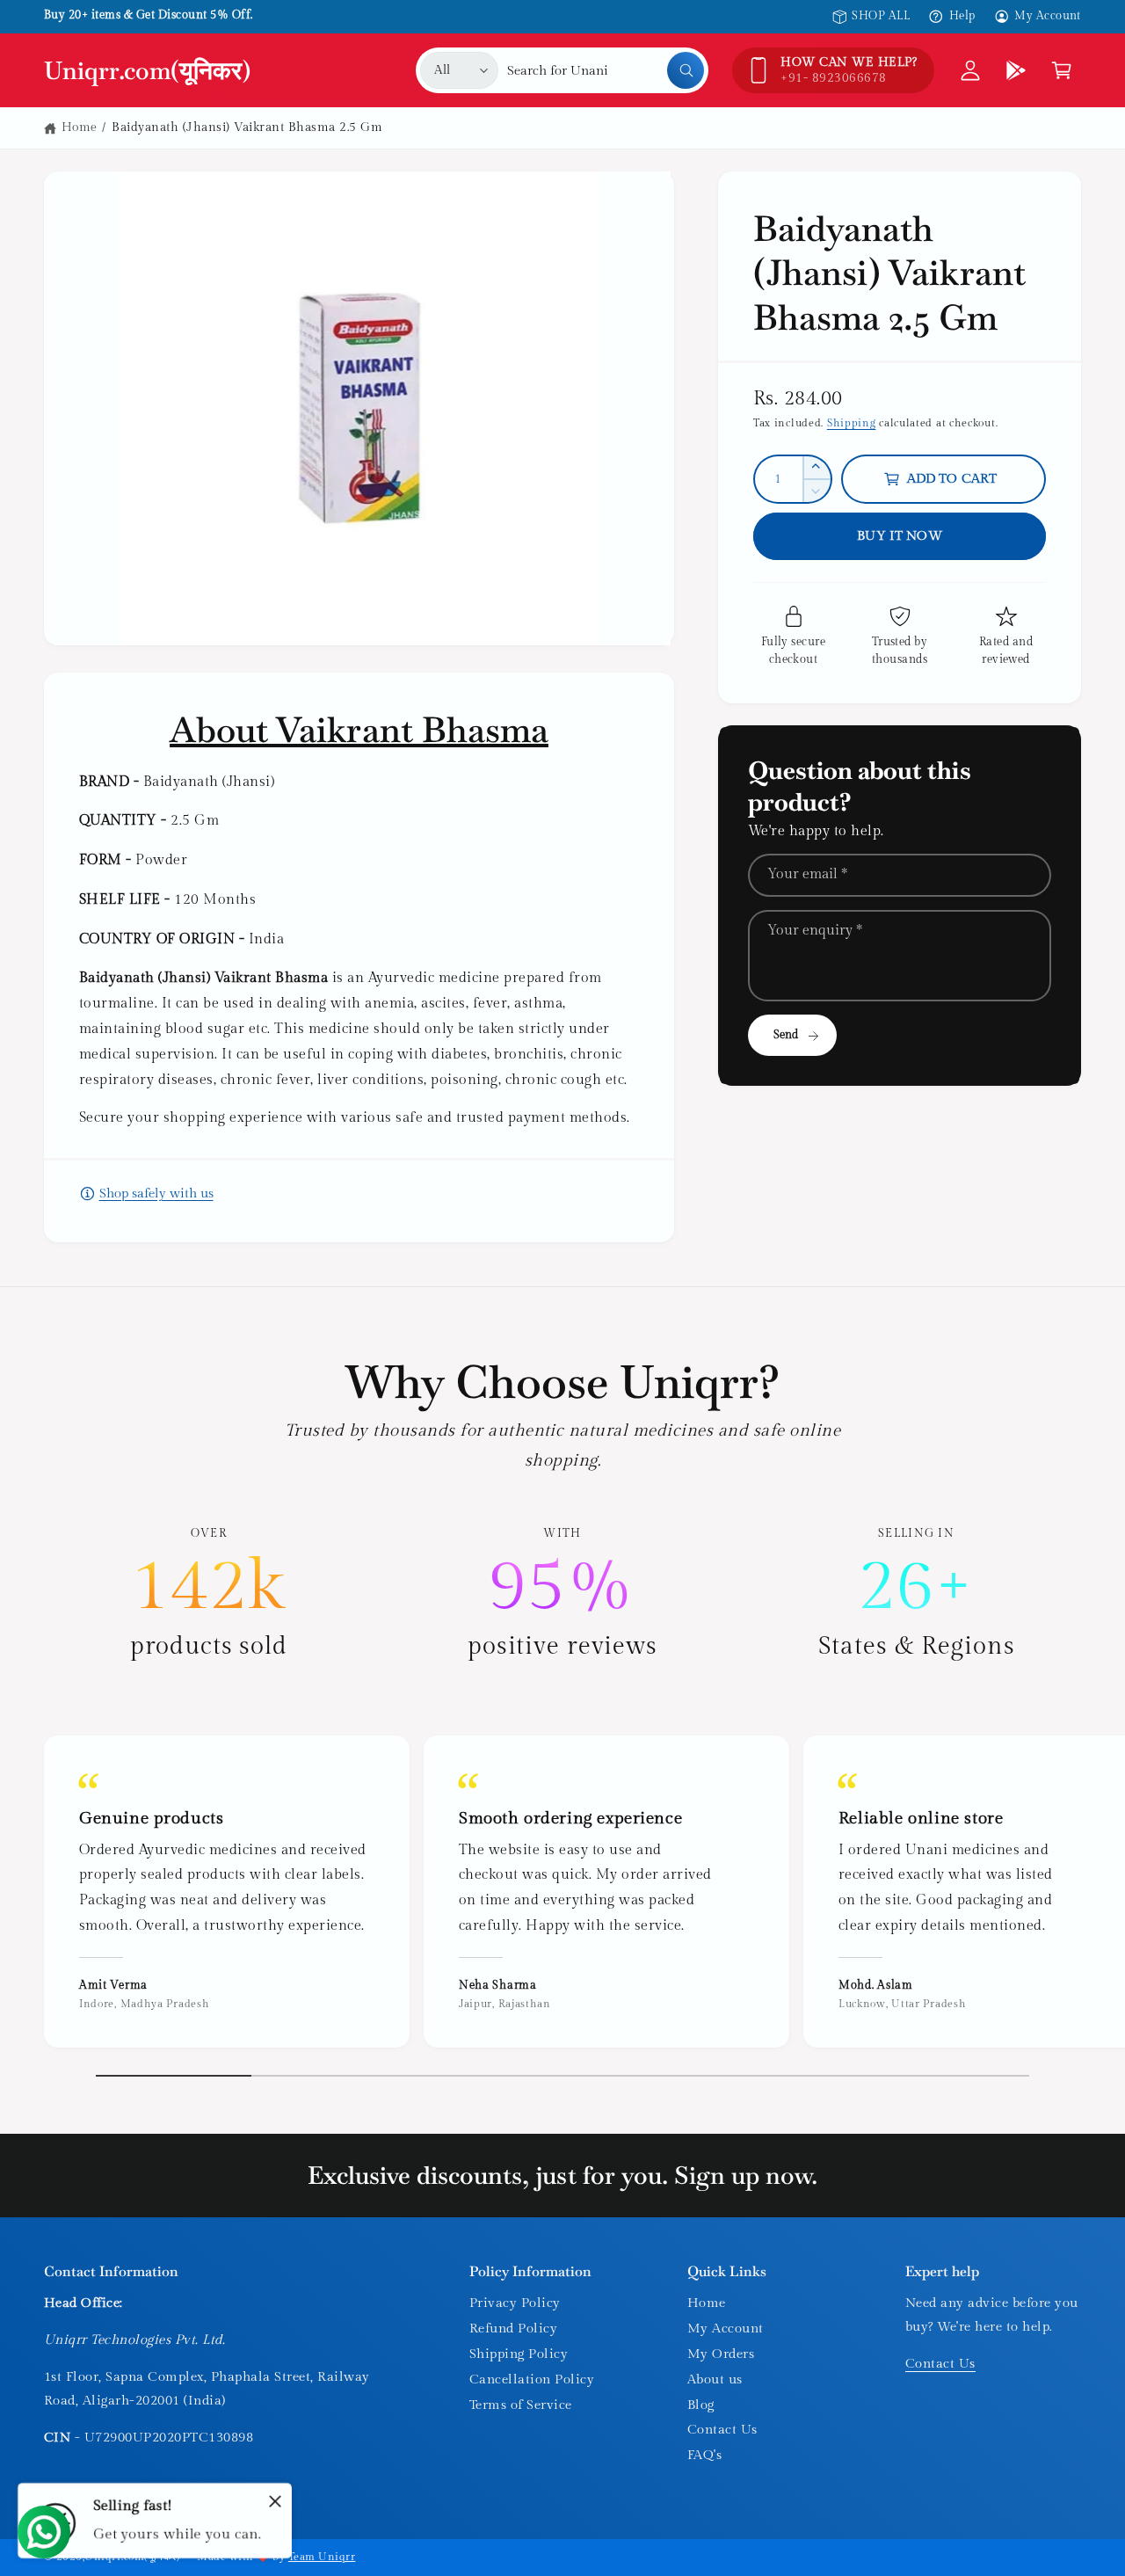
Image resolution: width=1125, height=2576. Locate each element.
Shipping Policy (519, 2354)
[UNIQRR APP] (1016, 70)
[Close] (275, 2501)
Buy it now (900, 536)
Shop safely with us (156, 1193)
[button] (1062, 70)
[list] (562, 1594)
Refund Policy (513, 2329)
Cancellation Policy (532, 2380)
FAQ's (704, 2455)
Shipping (852, 423)
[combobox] (606, 70)
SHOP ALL (881, 16)
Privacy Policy (515, 2303)
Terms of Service (521, 2405)
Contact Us (722, 2430)
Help (962, 16)
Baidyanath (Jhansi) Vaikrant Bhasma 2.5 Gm (247, 127)
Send (786, 1035)
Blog (701, 2405)
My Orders (721, 2354)
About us (715, 2380)
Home (80, 127)
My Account (1048, 16)
